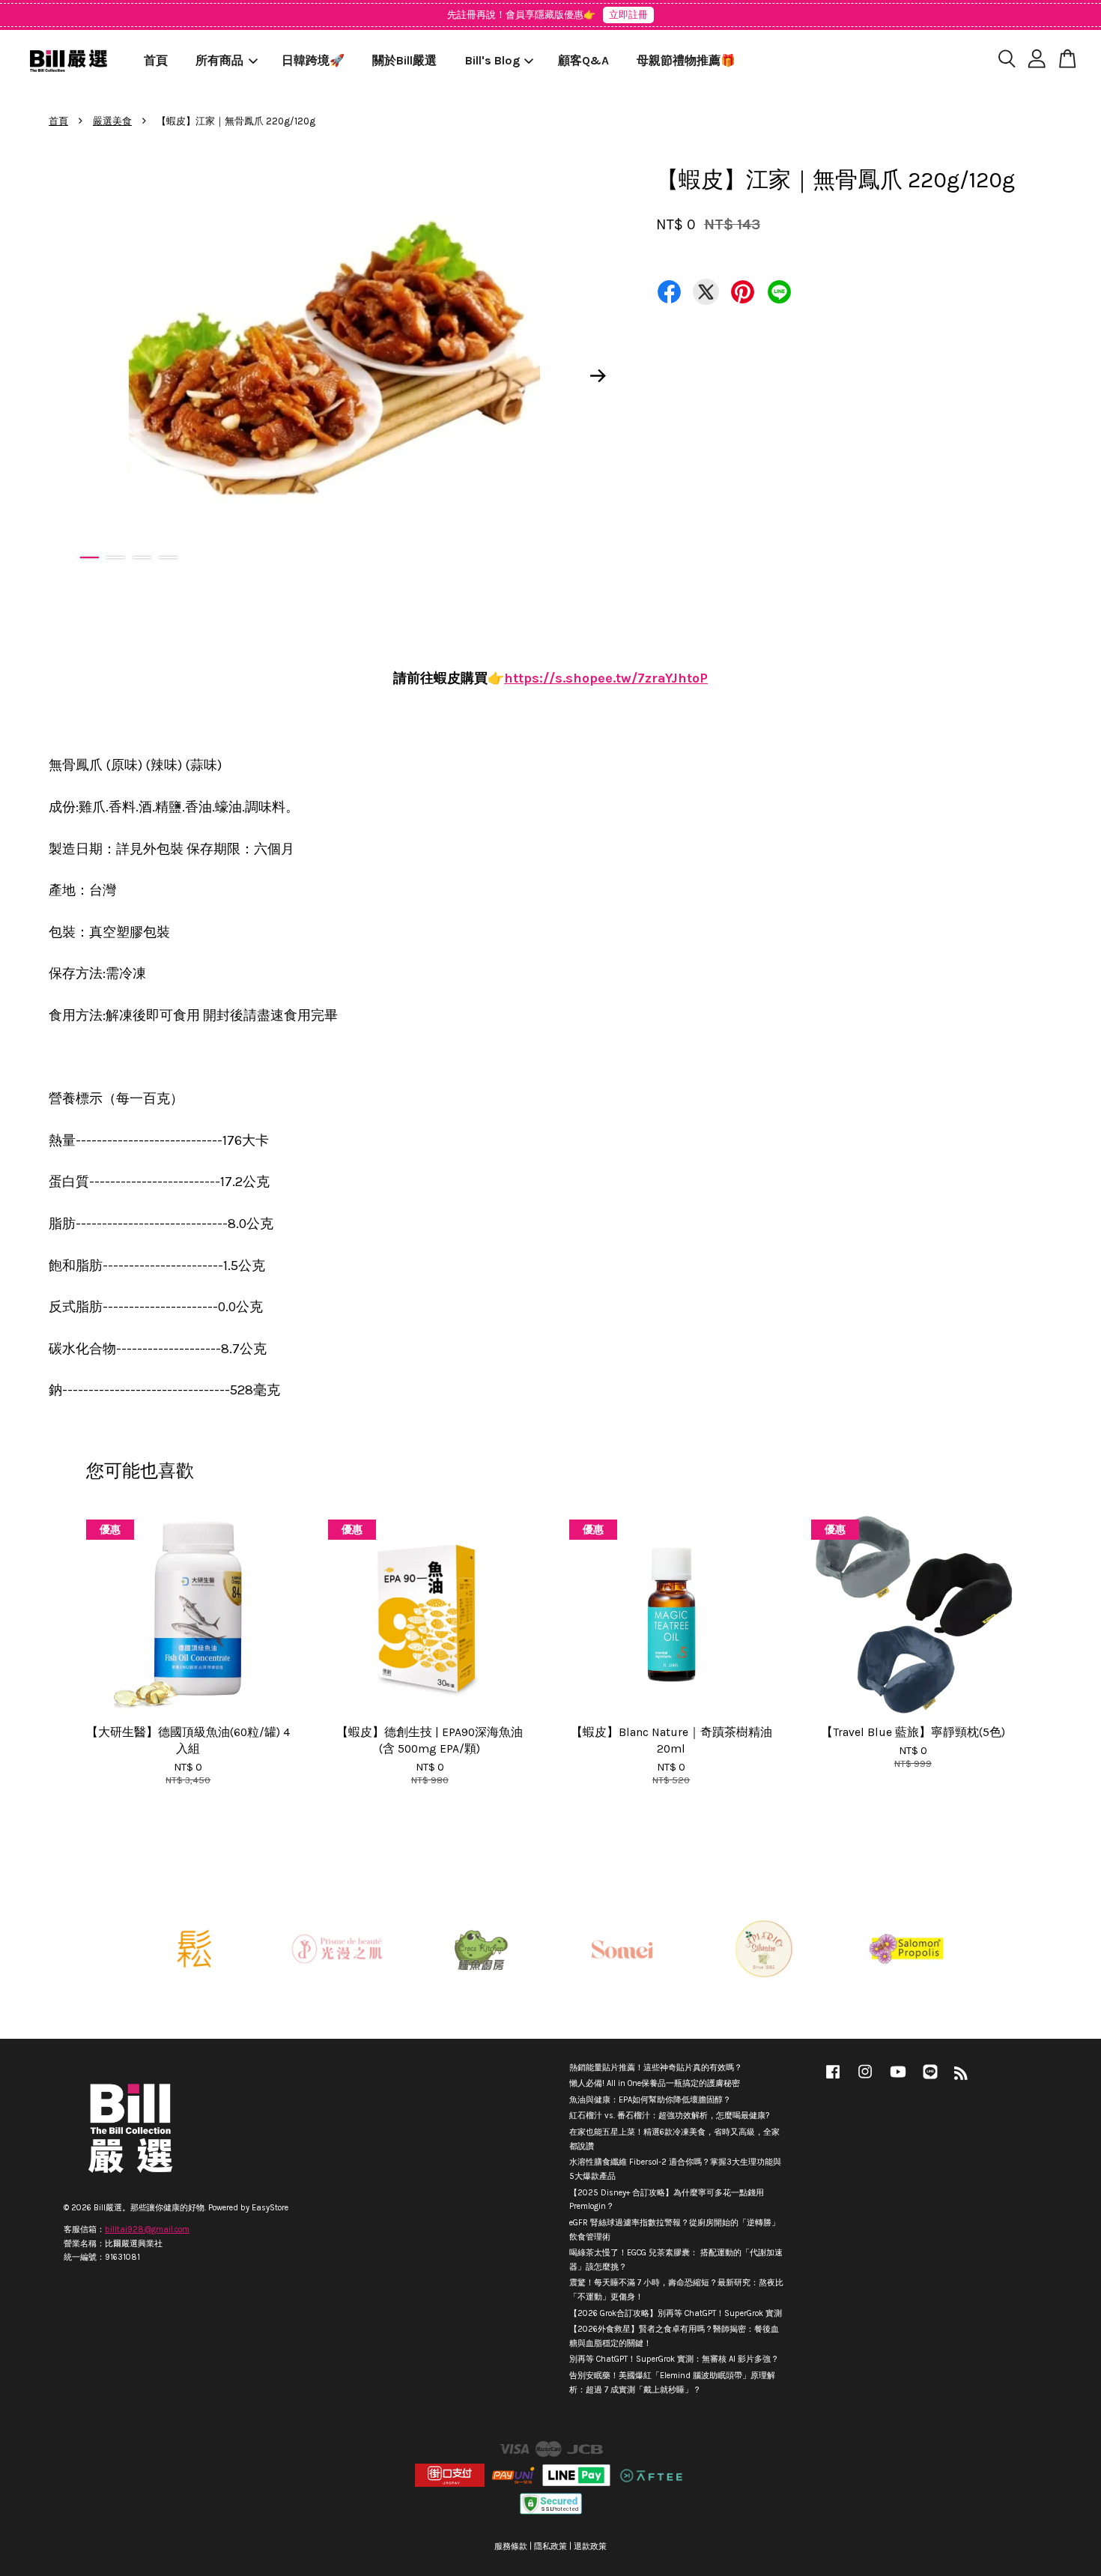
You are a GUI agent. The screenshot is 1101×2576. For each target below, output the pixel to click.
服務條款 (511, 2546)
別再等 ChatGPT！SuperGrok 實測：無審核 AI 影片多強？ (674, 2359)
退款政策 (590, 2546)
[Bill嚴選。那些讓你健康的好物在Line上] (930, 2080)
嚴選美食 (112, 121)
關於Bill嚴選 (404, 60)
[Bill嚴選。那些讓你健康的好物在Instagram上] (865, 2080)
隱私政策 (550, 2546)
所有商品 (219, 60)
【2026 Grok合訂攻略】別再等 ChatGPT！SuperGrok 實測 (676, 2313)
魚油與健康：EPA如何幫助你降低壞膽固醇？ (650, 2100)
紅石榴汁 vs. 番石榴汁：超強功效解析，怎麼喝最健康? (669, 2116)
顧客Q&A (583, 60)
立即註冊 (628, 15)
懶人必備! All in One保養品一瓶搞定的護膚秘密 (655, 2083)
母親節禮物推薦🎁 (686, 60)
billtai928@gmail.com (147, 2229)
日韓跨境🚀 (313, 60)
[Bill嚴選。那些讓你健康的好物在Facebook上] (833, 2080)
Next (598, 375)
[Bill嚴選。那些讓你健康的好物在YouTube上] (898, 2080)
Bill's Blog (492, 60)
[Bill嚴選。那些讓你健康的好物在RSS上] (961, 2077)
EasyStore (270, 2208)
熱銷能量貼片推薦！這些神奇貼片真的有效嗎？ (656, 2068)
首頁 (156, 60)
